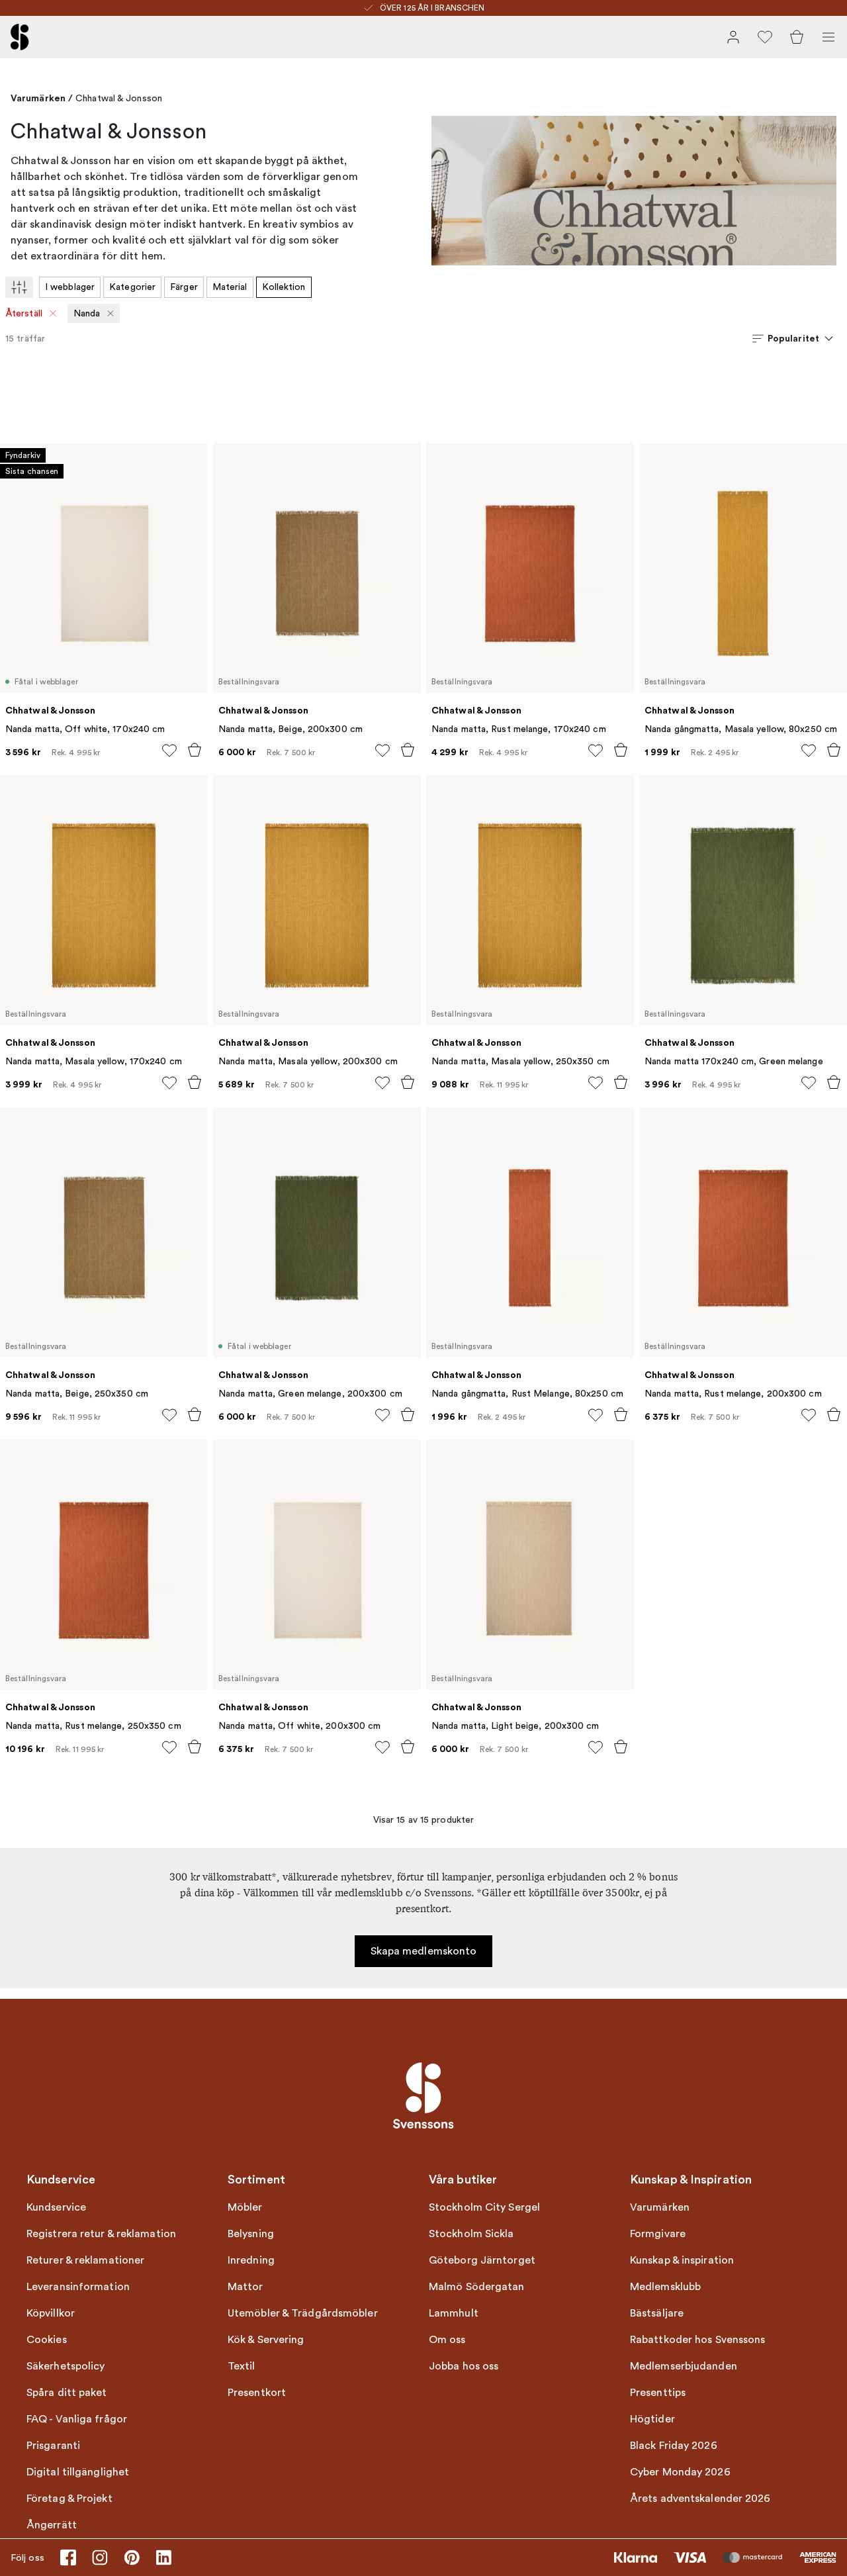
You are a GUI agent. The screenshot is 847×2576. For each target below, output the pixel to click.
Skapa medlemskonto (424, 1951)
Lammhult (454, 2313)
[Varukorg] (797, 37)
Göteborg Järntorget (482, 2260)
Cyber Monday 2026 (680, 2472)
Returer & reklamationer (85, 2260)
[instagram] (100, 2557)
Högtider (652, 2419)
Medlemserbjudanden (684, 2366)
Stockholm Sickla (471, 2234)
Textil (242, 2366)
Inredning (251, 2260)
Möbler (245, 2207)
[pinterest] (132, 2557)
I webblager (70, 287)
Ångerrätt (52, 2525)
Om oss (447, 2340)
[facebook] (68, 2557)
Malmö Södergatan (477, 2287)
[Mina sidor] (733, 37)
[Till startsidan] (20, 37)
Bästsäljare (657, 2313)
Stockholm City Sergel (484, 2207)
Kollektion (284, 287)
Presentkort (257, 2393)
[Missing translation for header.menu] (828, 37)
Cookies (47, 2340)
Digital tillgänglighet (78, 2472)
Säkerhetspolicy (66, 2366)
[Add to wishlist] (169, 751)
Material (230, 287)
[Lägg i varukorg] (195, 750)
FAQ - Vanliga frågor (77, 2419)
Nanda (87, 313)
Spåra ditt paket (67, 2393)
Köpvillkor (51, 2313)
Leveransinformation (78, 2287)
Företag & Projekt (69, 2499)
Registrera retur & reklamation (101, 2234)
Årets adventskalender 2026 (700, 2499)
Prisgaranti (53, 2446)
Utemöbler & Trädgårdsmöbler (303, 2313)
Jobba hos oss (464, 2366)
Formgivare (658, 2234)
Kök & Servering (266, 2340)
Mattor (245, 2287)
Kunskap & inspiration (682, 2260)
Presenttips (658, 2393)
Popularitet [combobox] (793, 338)
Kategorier (132, 287)
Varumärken (38, 98)
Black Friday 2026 (674, 2446)
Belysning (251, 2234)
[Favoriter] (765, 37)
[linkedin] (163, 2557)
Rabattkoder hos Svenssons (698, 2340)
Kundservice (56, 2207)
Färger (184, 287)
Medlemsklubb (665, 2287)
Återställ (24, 313)
